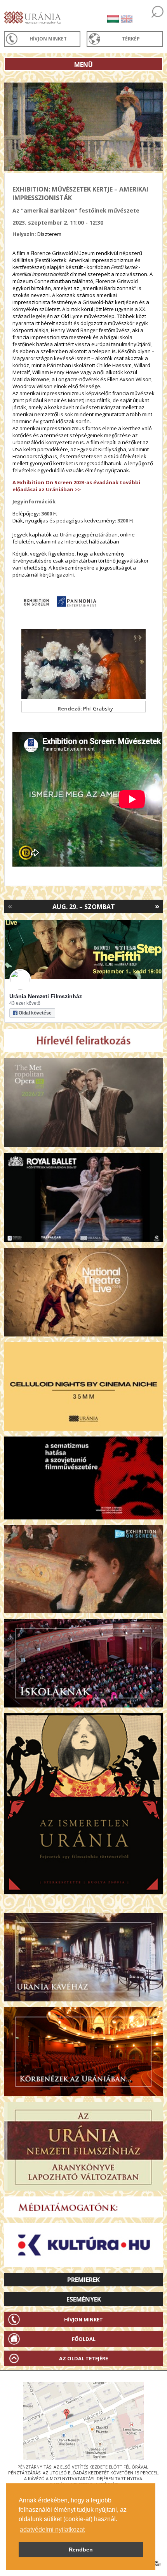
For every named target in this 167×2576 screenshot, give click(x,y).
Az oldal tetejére (83, 2358)
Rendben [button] (81, 2550)
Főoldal (84, 2339)
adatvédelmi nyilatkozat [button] (52, 2529)
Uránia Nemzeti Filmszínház (46, 996)
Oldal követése (35, 1013)
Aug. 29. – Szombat (84, 907)
